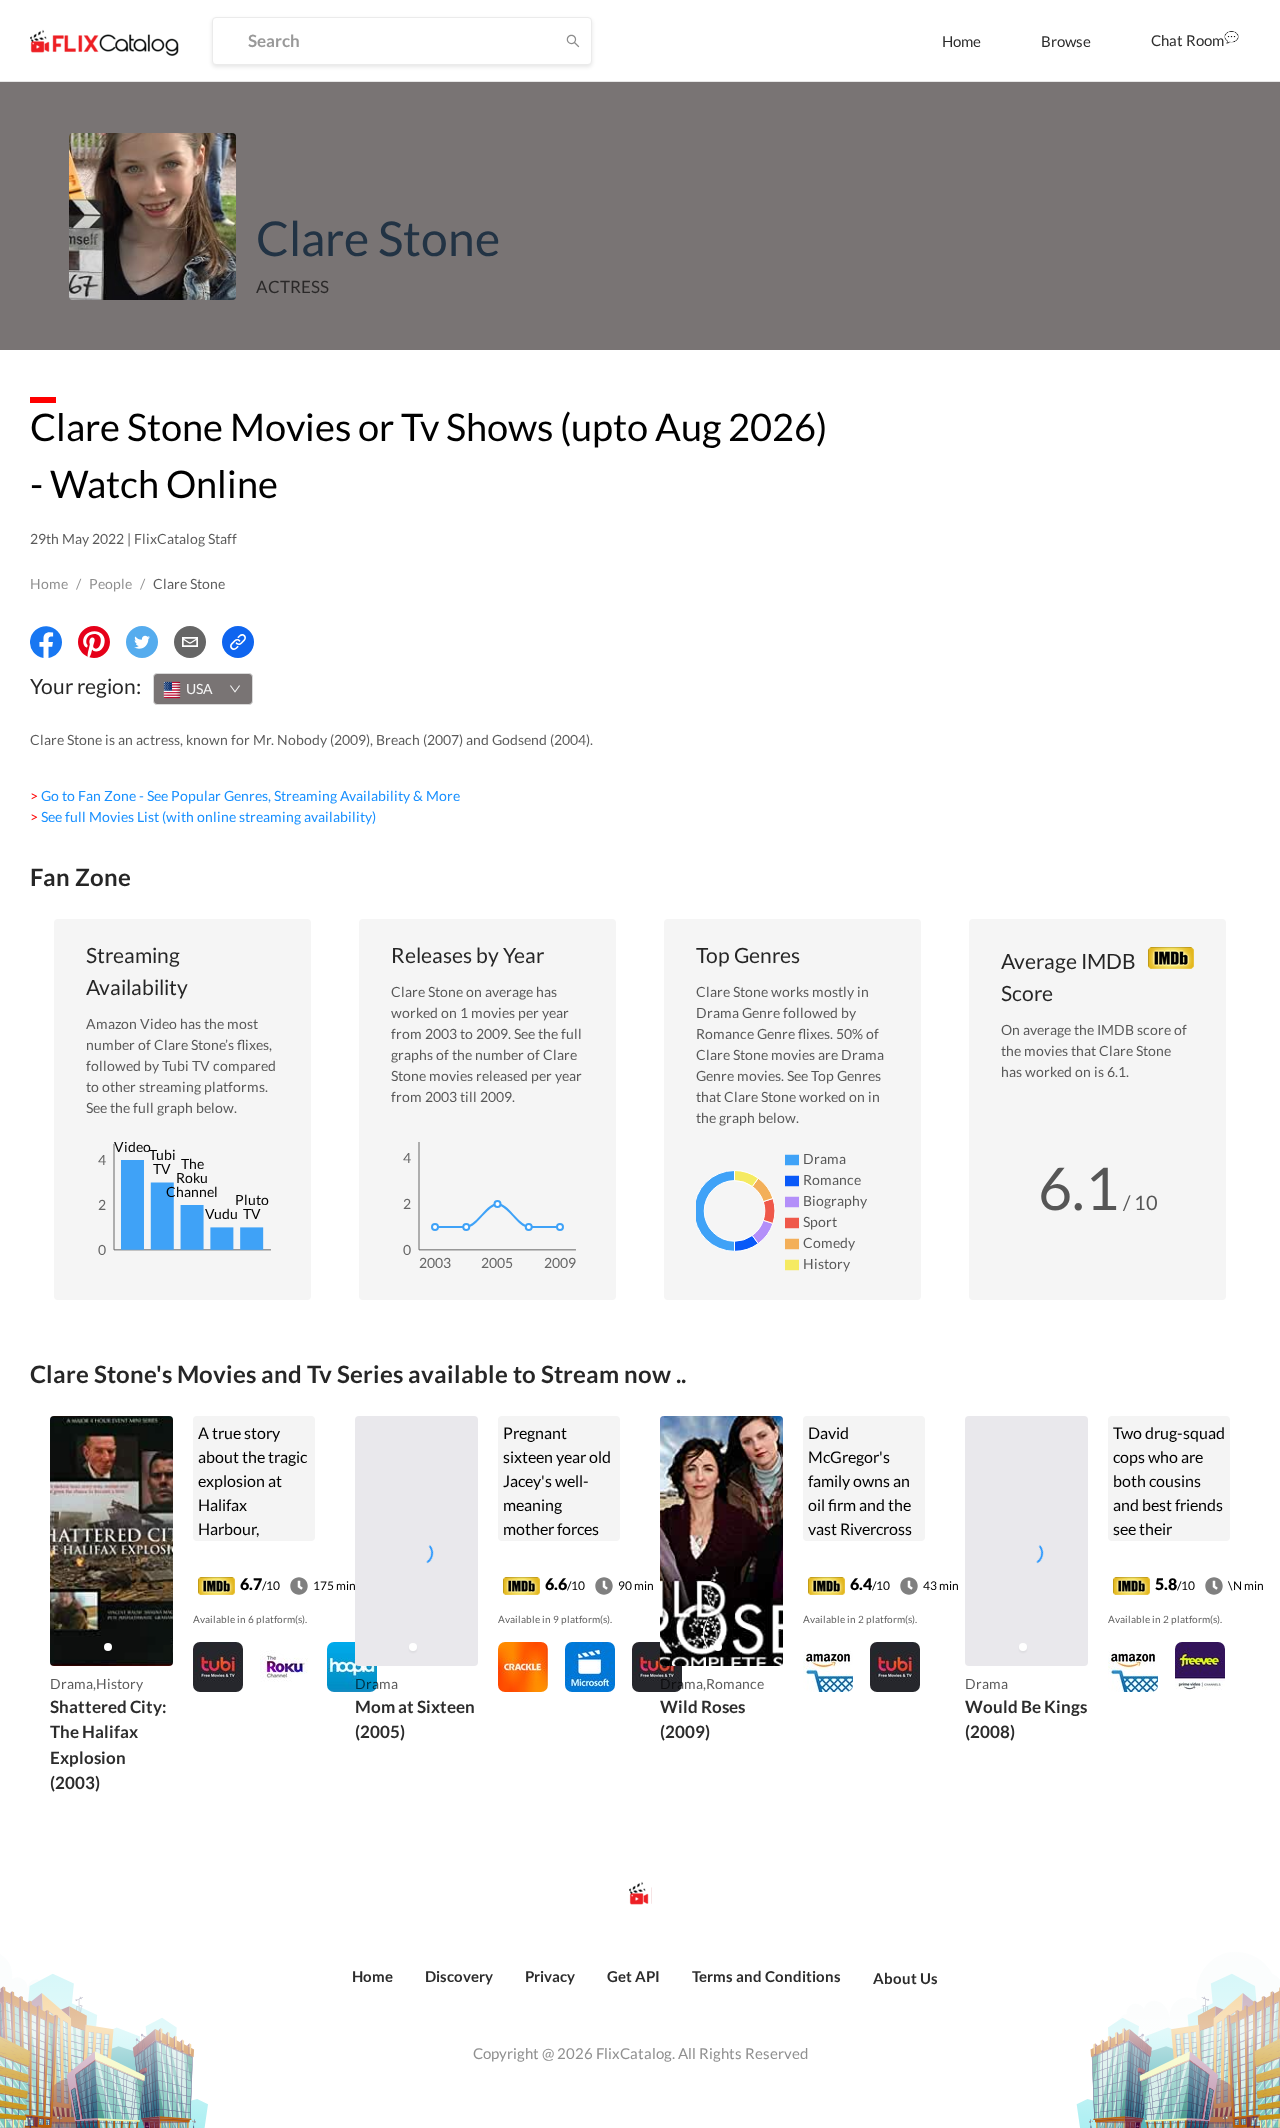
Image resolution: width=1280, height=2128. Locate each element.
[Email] (190, 642)
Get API (633, 1976)
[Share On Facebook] (46, 642)
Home (961, 41)
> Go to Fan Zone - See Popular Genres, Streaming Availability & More (245, 795)
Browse (1066, 41)
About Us (905, 1978)
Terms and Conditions (766, 1976)
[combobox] (203, 689)
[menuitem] (961, 41)
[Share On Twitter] (142, 642)
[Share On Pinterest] (94, 642)
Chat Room (1187, 40)
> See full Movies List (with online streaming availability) (203, 816)
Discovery (459, 1976)
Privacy (550, 1976)
